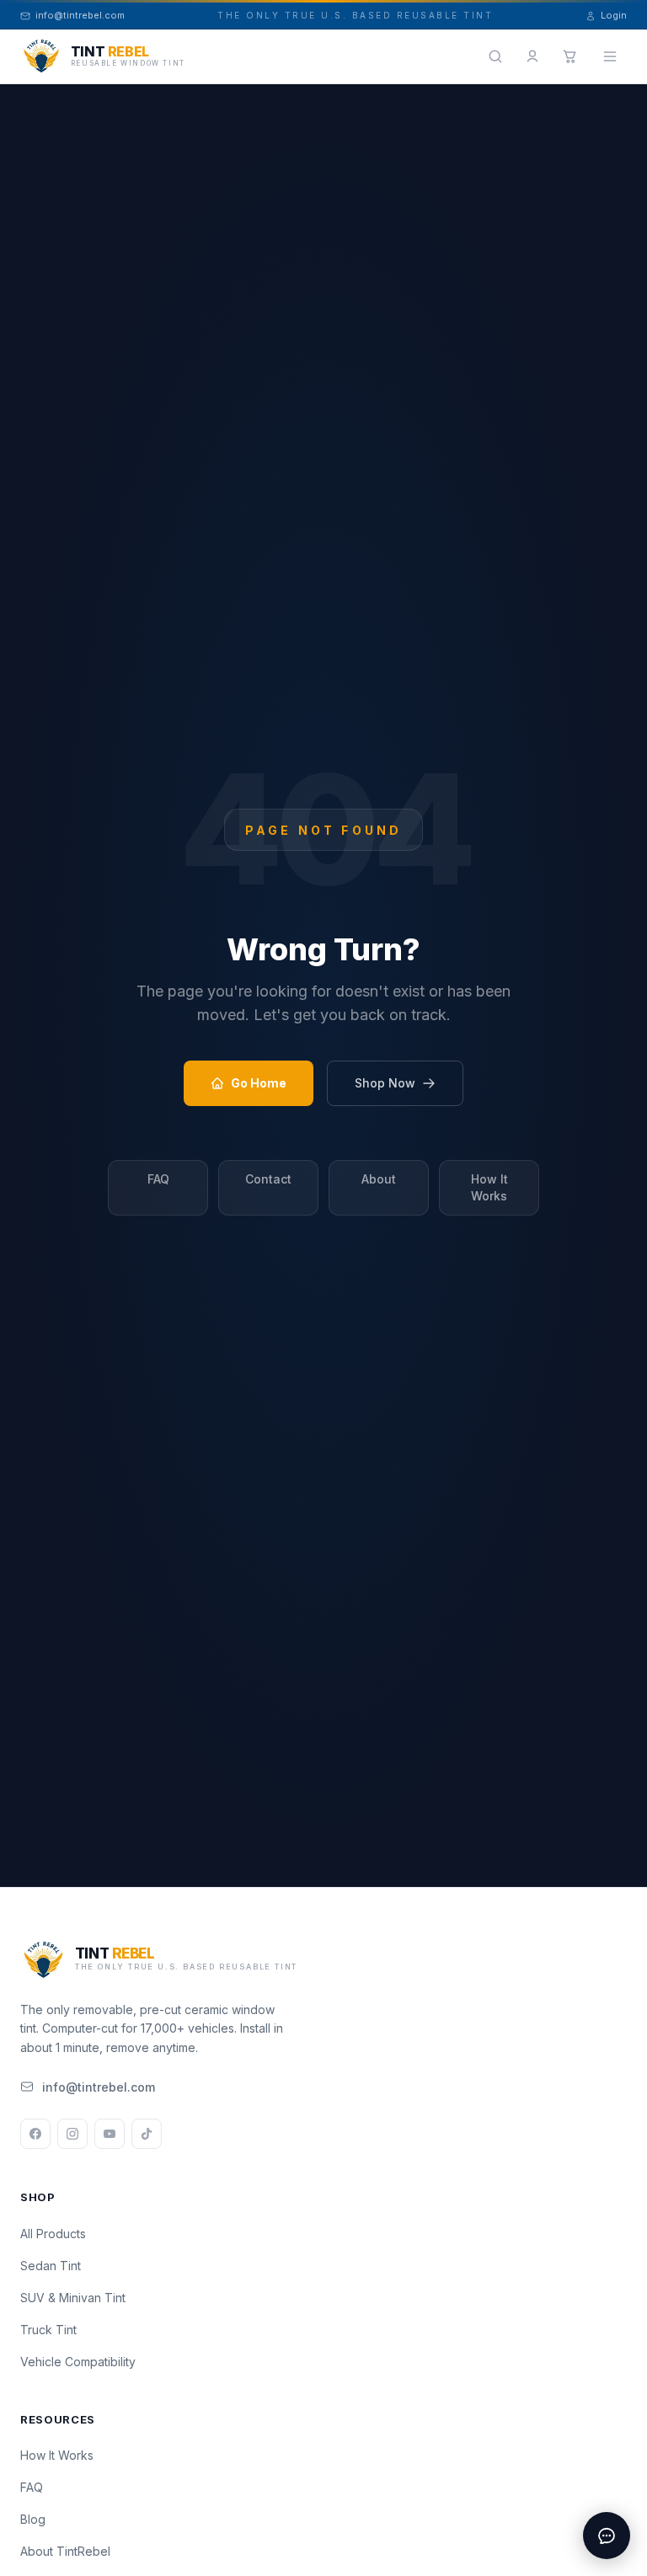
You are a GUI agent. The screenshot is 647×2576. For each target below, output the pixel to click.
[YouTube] (110, 2134)
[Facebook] (35, 2134)
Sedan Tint (51, 2266)
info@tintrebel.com (99, 2087)
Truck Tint (48, 2330)
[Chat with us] (607, 2536)
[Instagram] (72, 2134)
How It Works (489, 1187)
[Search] (495, 56)
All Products (53, 2234)
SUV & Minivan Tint (73, 2298)
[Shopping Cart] (569, 56)
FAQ (158, 1179)
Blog (33, 2519)
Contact (268, 1179)
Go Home (259, 1083)
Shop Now (385, 1083)
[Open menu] (610, 56)
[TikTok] (147, 2134)
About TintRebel (65, 2551)
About (379, 1179)
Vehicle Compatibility (78, 2362)
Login (614, 15)
